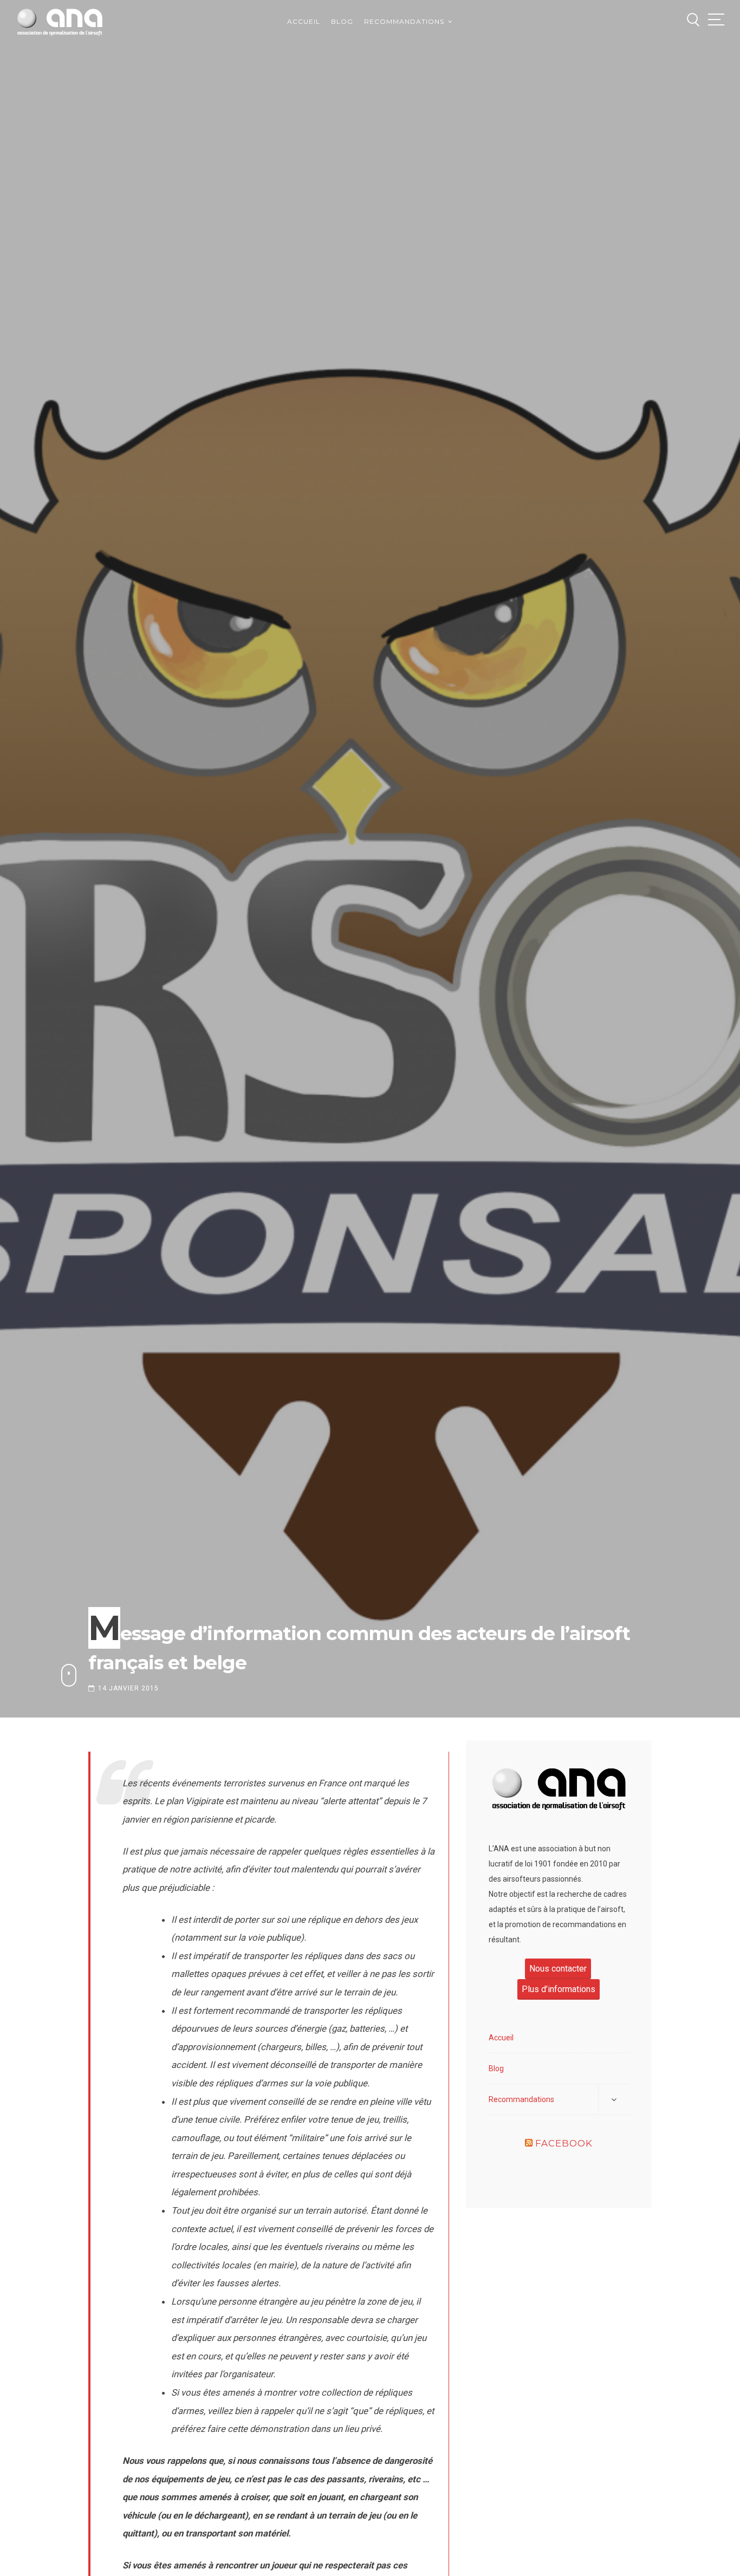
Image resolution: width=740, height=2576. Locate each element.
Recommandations (404, 21)
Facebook (564, 2143)
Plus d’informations (559, 1989)
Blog (342, 21)
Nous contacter (558, 1969)
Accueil (304, 21)
